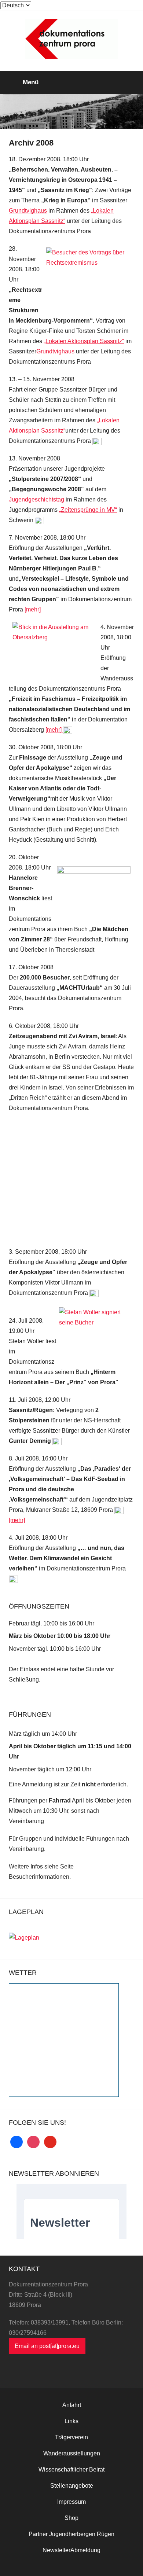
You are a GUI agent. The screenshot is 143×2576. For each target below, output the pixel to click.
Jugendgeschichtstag (36, 499)
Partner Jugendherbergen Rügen (71, 2534)
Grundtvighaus (28, 211)
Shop (71, 2518)
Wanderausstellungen (72, 2453)
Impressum (71, 2502)
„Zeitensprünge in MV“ (88, 510)
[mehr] (33, 609)
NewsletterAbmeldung (71, 2550)
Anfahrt (72, 2405)
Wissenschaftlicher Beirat (71, 2470)
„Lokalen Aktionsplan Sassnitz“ (84, 341)
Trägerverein (71, 2437)
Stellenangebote (72, 2486)
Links (71, 2421)
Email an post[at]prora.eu (47, 2346)
